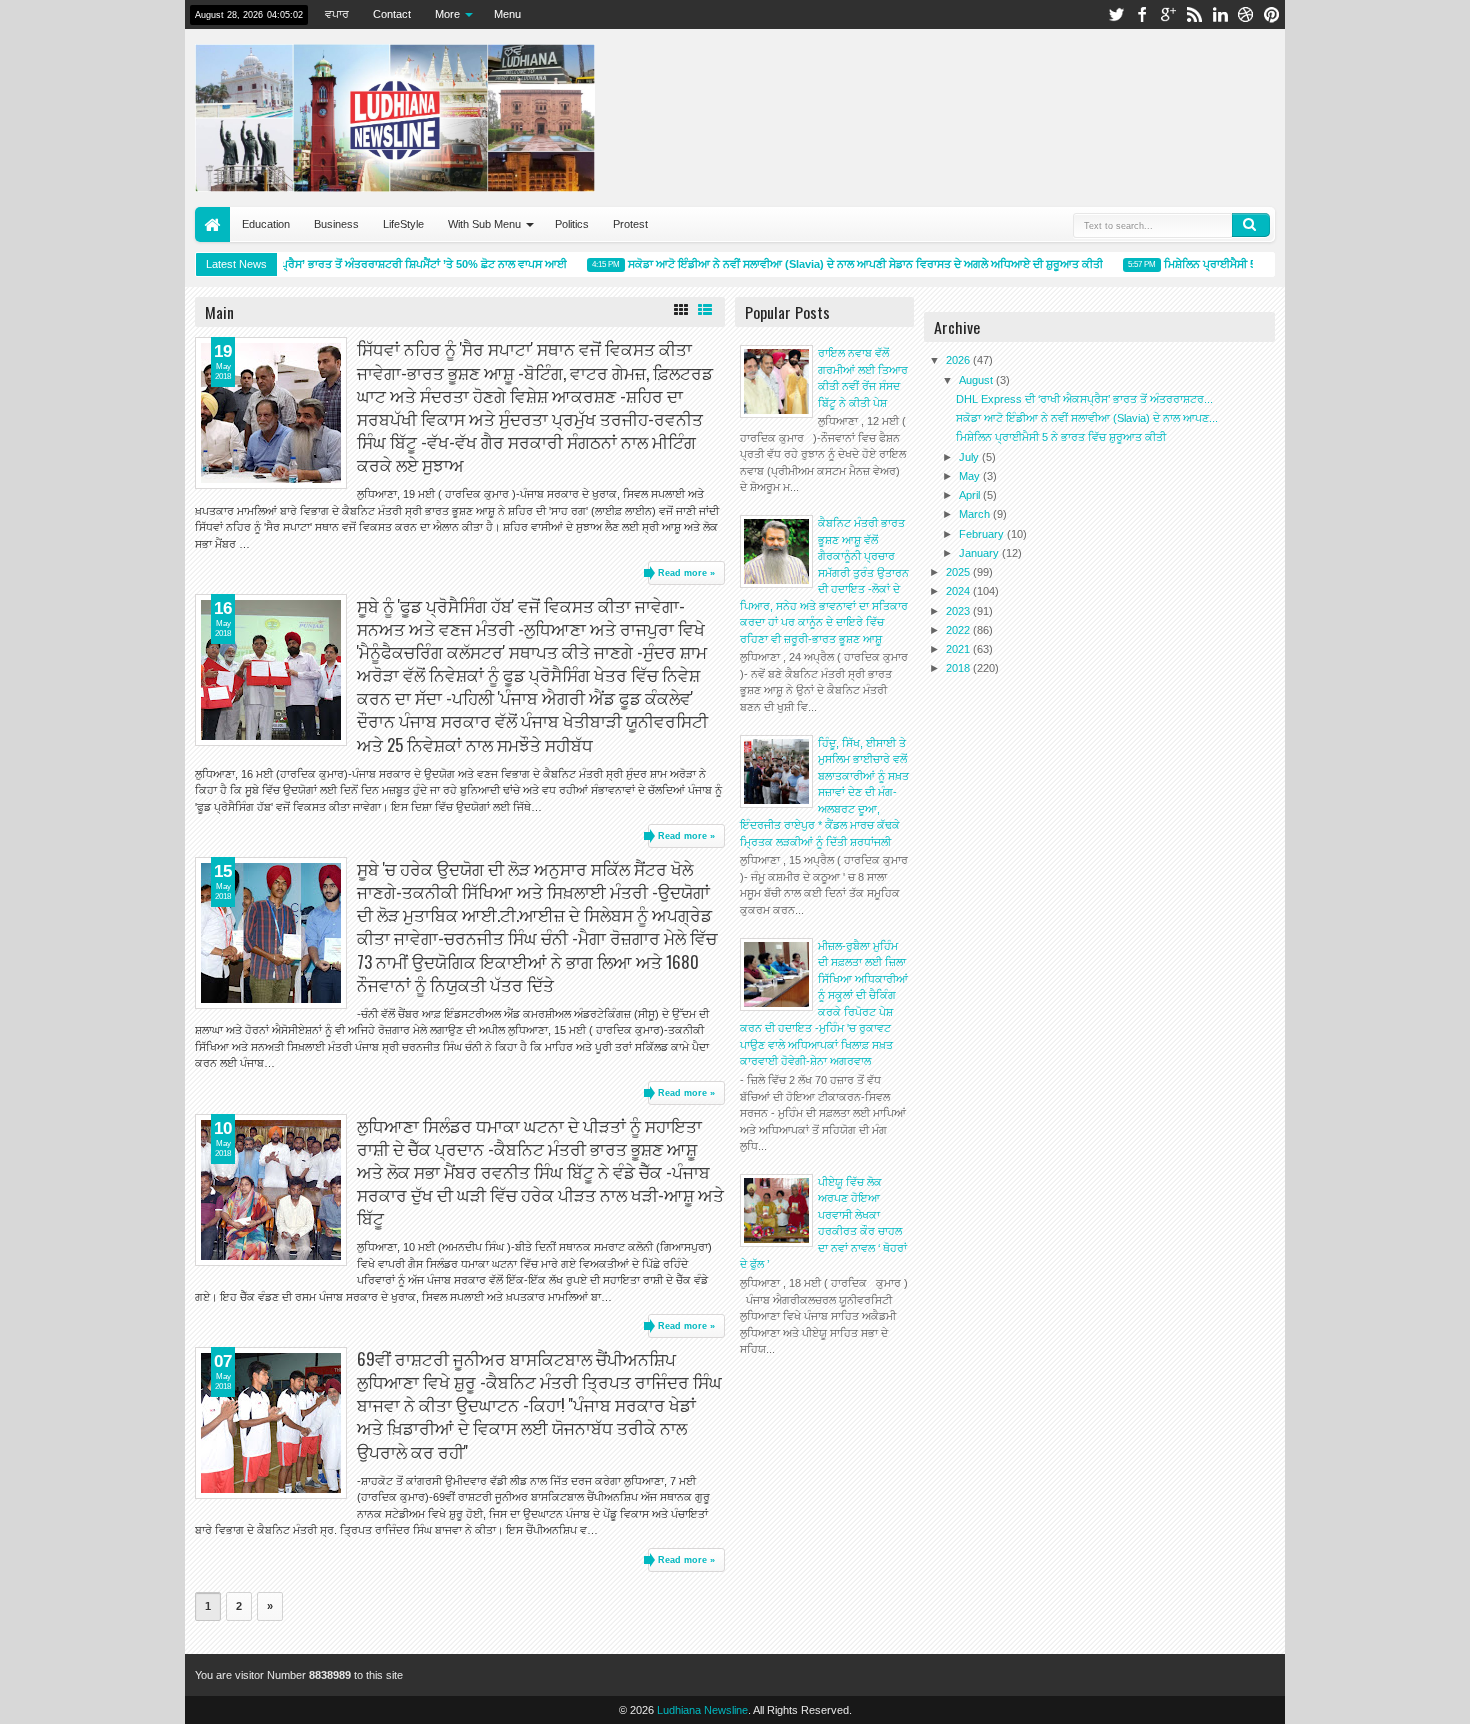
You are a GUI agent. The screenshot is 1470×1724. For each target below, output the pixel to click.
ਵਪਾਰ (337, 14)
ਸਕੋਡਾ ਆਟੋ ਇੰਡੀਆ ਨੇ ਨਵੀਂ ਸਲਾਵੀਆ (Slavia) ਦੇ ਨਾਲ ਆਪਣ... (1087, 418)
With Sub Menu (484, 224)
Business (336, 224)
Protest (630, 224)
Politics (572, 224)
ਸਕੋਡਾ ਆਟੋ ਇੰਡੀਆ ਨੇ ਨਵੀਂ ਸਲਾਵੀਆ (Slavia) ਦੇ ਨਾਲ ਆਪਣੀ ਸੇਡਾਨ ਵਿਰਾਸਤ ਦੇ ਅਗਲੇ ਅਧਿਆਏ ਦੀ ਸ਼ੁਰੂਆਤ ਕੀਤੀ (848, 264)
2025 (959, 572)
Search (1251, 225)
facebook (1142, 14)
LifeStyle (403, 224)
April (971, 495)
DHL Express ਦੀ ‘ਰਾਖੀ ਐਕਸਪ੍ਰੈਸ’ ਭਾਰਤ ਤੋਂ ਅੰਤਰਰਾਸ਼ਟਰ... (1084, 399)
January (980, 553)
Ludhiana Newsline (702, 1710)
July (970, 457)
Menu (507, 14)
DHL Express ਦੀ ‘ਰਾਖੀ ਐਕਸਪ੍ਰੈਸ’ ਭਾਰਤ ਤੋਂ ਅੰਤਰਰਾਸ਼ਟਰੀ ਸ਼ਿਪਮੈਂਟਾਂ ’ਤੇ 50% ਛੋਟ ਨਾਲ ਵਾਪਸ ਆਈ (340, 264)
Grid (681, 310)
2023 (959, 611)
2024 (959, 591)
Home (212, 224)
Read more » (686, 573)
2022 (959, 630)
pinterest (1272, 14)
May (971, 476)
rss (1194, 14)
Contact (392, 14)
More (447, 14)
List (705, 310)
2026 (959, 360)
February (983, 534)
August (977, 380)
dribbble (1246, 14)
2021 (959, 649)
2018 (959, 668)
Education (266, 224)
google (1168, 14)
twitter (1116, 14)
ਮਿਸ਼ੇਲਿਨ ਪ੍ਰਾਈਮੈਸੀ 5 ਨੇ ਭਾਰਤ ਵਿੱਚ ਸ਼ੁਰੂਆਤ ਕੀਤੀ (1252, 264)
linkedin (1220, 14)
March (976, 514)
